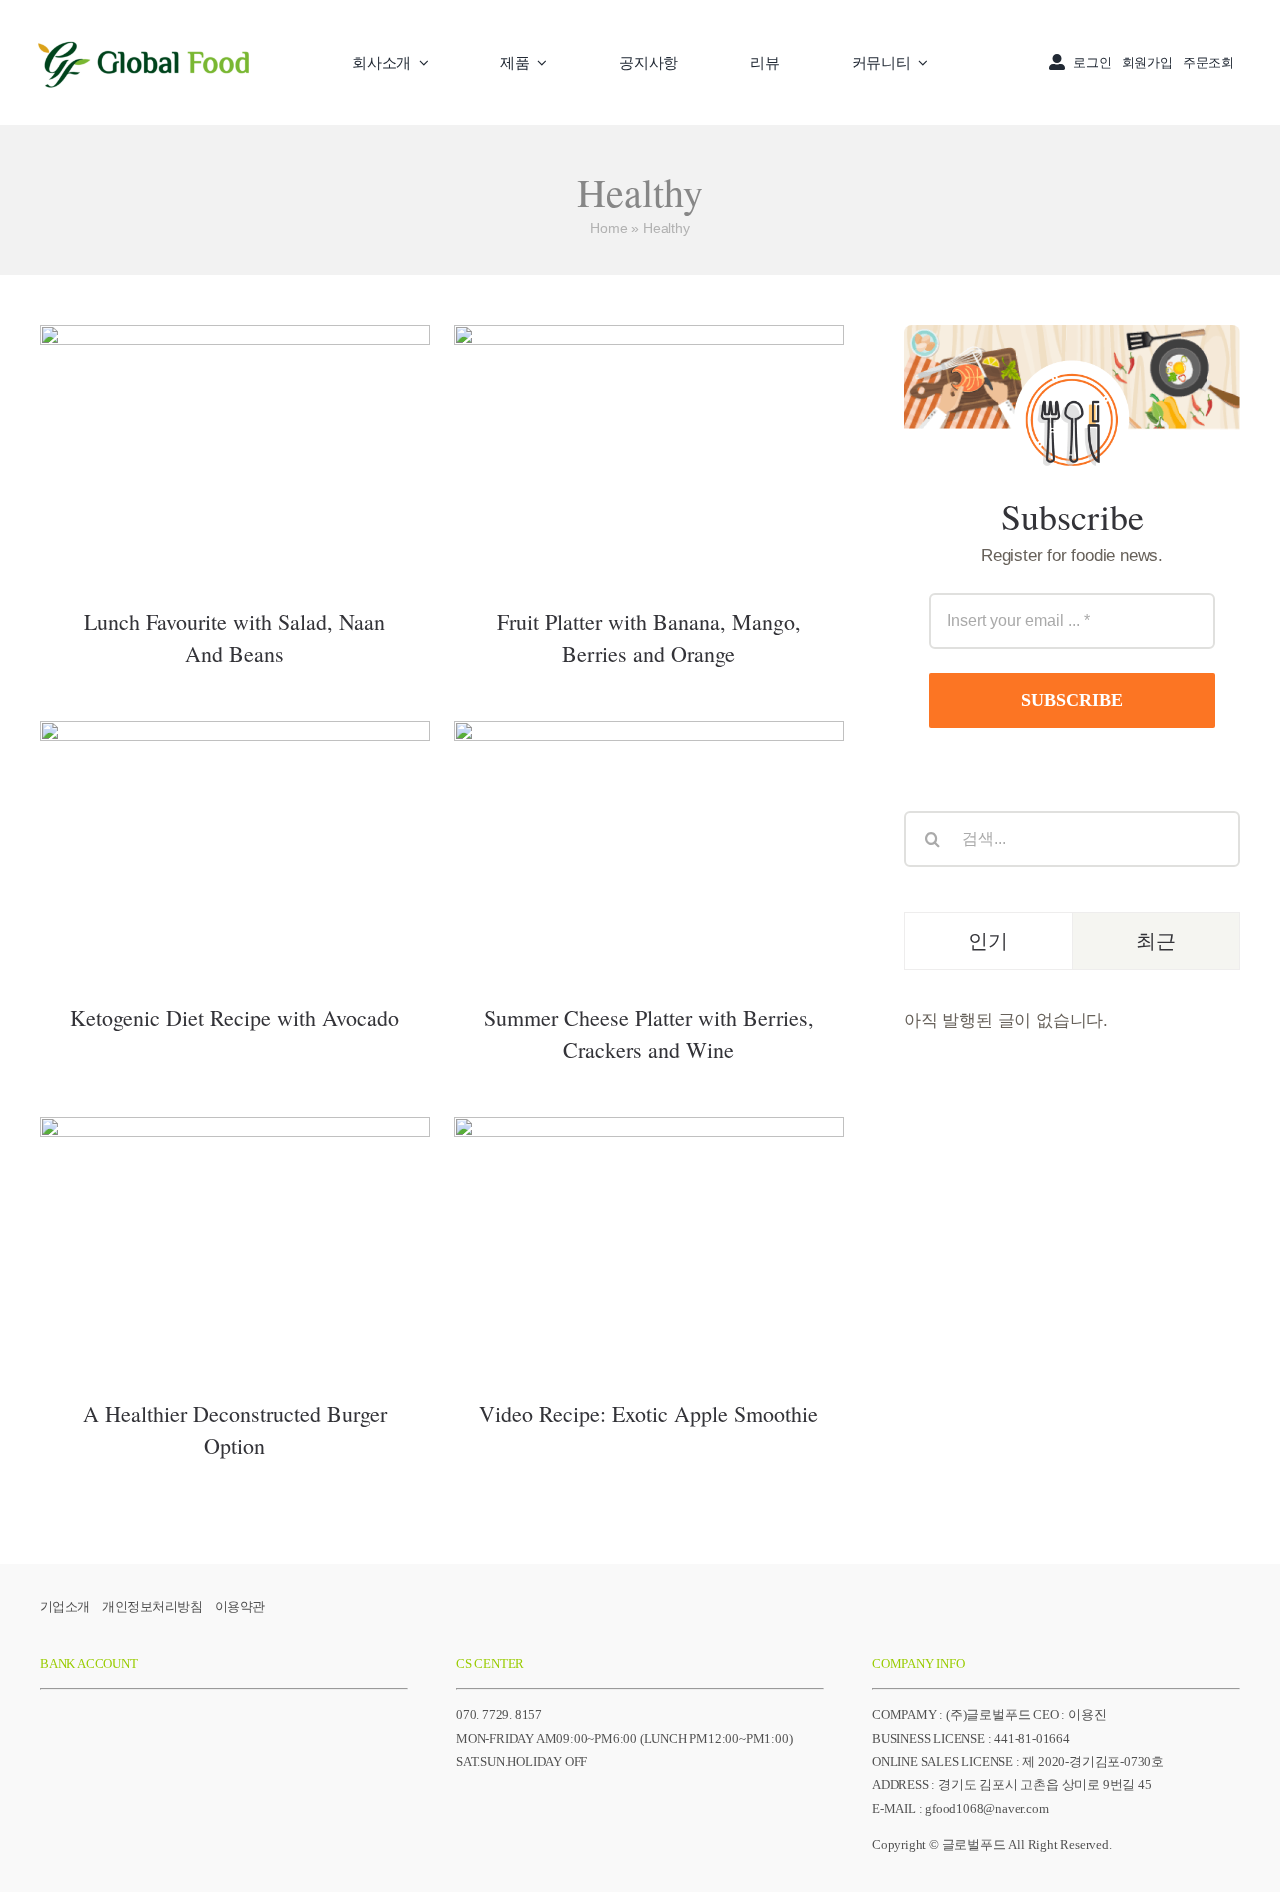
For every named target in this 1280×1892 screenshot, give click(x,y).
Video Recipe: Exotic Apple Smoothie (648, 1224)
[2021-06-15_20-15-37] (145, 37)
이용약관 (240, 1606)
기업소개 (65, 1606)
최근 (1156, 940)
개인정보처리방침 (152, 1606)
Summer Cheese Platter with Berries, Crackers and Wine (648, 814)
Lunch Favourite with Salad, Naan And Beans (234, 418)
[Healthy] (235, 453)
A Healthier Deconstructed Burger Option (234, 1210)
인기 (988, 940)
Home (608, 228)
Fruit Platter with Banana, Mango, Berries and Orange (648, 418)
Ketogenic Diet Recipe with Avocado (234, 828)
